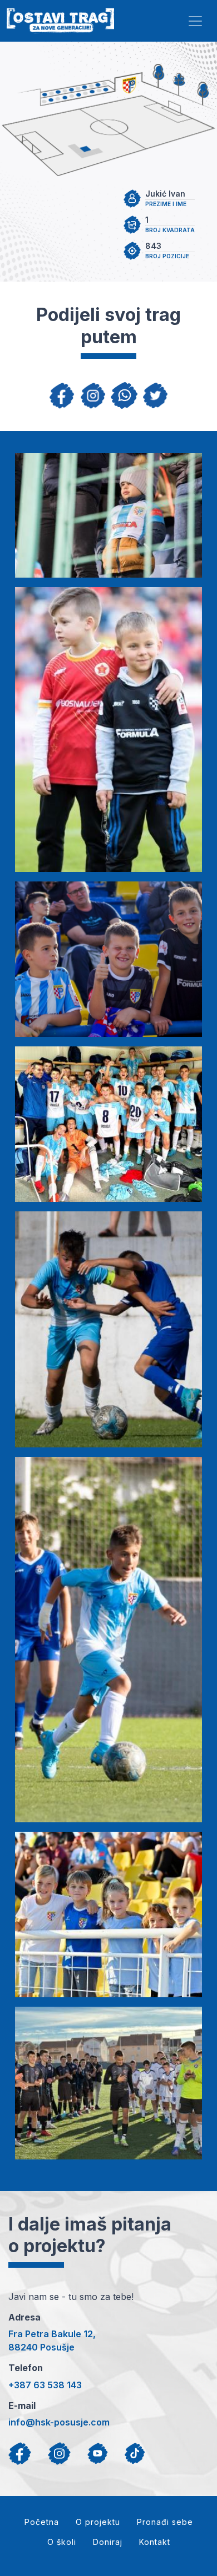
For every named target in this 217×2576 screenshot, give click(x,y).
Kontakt (155, 2542)
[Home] (60, 21)
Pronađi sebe (165, 2522)
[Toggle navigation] (195, 21)
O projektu (98, 2522)
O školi (62, 2542)
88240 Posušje (41, 2347)
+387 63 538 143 (45, 2385)
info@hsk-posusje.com (59, 2422)
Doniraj (108, 2542)
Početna (42, 2522)
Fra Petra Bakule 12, (52, 2334)
